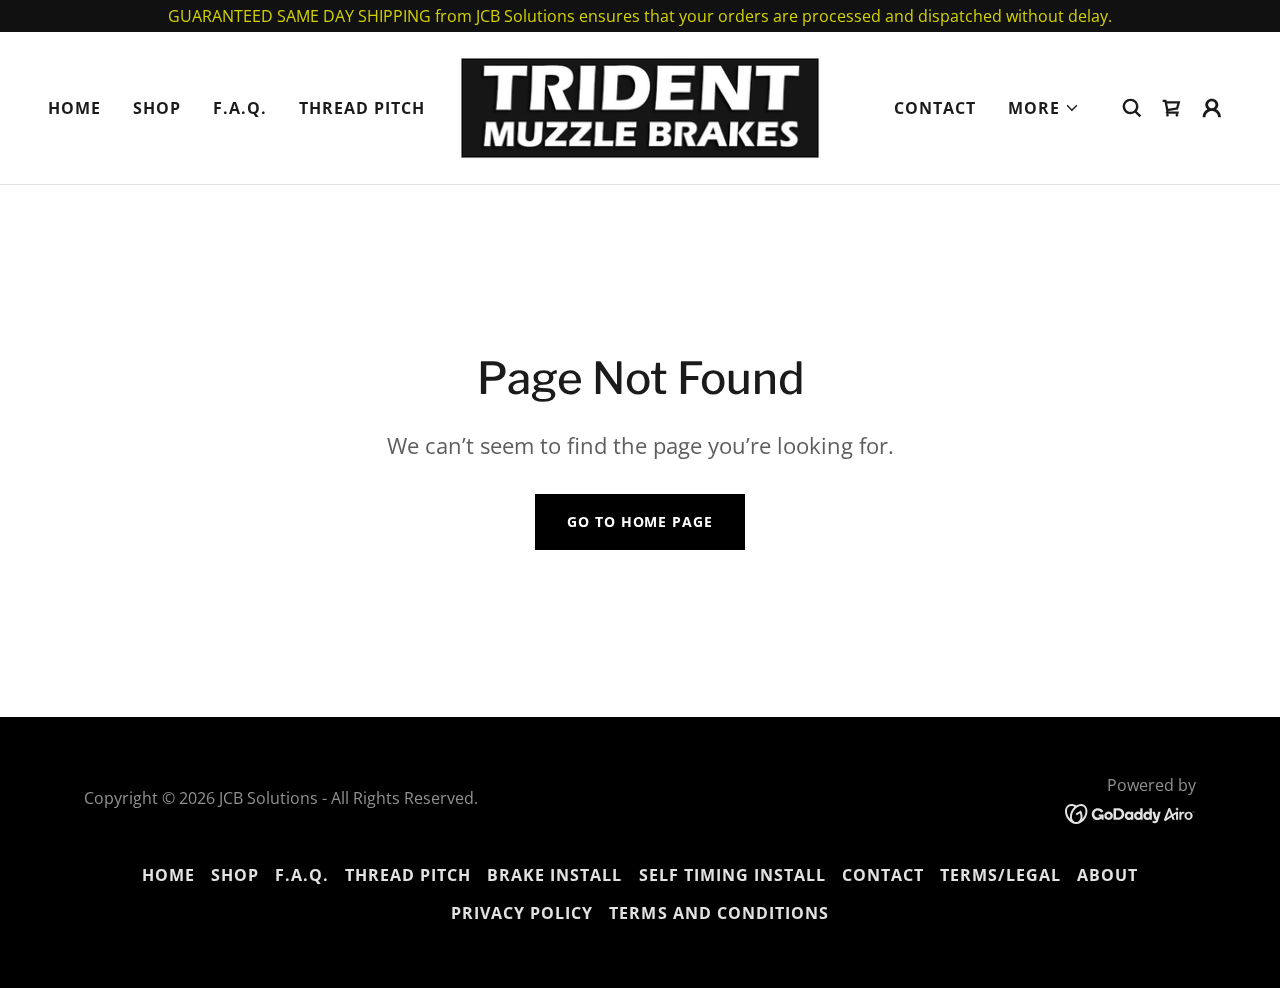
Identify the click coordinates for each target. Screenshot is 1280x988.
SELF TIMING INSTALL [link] (732, 875)
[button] (1044, 108)
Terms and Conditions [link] (718, 913)
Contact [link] (935, 108)
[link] (640, 106)
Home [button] (168, 875)
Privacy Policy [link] (522, 913)
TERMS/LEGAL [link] (1000, 875)
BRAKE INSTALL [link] (554, 875)
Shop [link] (157, 108)
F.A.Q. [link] (240, 108)
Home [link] (74, 108)
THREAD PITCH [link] (362, 108)
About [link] (1107, 875)
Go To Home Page (639, 521)
